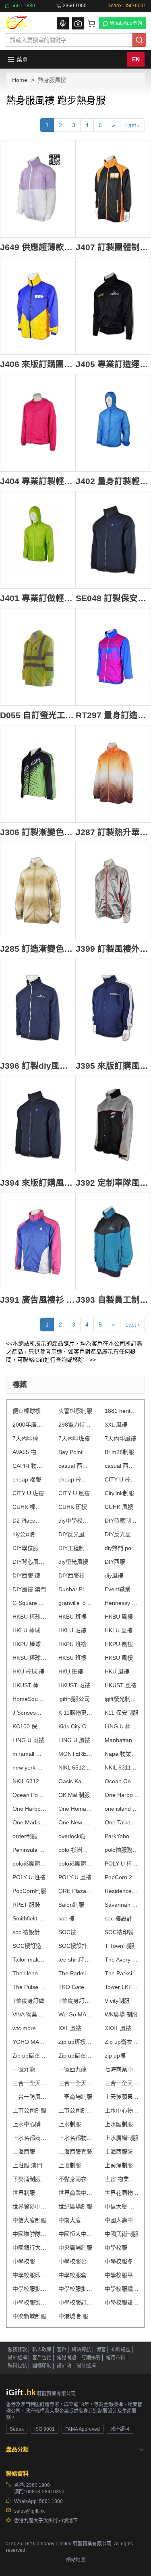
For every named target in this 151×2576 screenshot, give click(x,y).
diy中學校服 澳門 (75, 1521)
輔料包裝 (17, 2366)
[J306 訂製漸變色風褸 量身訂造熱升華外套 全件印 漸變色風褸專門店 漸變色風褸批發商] (38, 774)
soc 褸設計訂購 (29, 1932)
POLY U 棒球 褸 (122, 1864)
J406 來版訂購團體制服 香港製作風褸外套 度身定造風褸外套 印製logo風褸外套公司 (38, 364)
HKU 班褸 (71, 1671)
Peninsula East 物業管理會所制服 (29, 1850)
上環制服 (70, 2165)
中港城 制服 (73, 2316)
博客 (101, 2350)
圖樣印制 (42, 2366)
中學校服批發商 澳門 (75, 2289)
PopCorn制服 (29, 1891)
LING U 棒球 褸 (122, 1726)
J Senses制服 (29, 1713)
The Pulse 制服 (29, 1987)
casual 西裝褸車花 (122, 1466)
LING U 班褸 (28, 1740)
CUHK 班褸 (73, 1507)
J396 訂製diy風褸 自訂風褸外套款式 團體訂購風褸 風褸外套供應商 (38, 1066)
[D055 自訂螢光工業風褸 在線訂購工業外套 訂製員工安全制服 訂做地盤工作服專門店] (38, 657)
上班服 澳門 (27, 2165)
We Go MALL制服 (75, 2014)
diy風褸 (114, 1575)
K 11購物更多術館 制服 (75, 1713)
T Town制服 (120, 1946)
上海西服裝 (119, 2152)
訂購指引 (91, 2358)
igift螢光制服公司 (122, 1699)
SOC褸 (67, 1932)
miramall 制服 (29, 1754)
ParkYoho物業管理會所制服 (122, 1836)
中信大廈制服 (29, 2220)
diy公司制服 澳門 (29, 1534)
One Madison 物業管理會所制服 (29, 1822)
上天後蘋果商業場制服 (122, 2097)
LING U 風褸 (74, 1740)
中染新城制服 (29, 2316)
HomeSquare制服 (29, 1699)
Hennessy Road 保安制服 (122, 1603)
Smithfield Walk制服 (29, 1918)
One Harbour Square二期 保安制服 (29, 1809)
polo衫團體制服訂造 (75, 1864)
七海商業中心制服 (122, 2069)
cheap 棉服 (27, 1479)
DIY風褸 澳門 (29, 1589)
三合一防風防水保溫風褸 (29, 2097)
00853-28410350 (45, 2492)
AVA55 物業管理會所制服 (29, 1452)
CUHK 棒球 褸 (29, 1507)
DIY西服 (115, 1562)
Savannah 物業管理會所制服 (122, 1905)
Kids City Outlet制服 (75, 1726)
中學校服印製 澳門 (29, 2275)
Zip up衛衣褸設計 (75, 2056)
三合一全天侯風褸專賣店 (122, 2083)
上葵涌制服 (119, 2165)
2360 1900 (75, 6)
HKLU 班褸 (72, 1630)
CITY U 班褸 (28, 1493)
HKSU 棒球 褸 (29, 1658)
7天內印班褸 (74, 1438)
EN (136, 59)
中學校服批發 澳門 (29, 2289)
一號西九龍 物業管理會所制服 (75, 2069)
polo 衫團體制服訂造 (75, 1850)
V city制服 (117, 2001)
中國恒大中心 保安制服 (75, 2234)
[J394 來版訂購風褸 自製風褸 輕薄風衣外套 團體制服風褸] (38, 1124)
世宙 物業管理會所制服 (122, 2179)
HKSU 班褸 (72, 1658)
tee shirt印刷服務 (75, 1960)
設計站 (64, 2366)
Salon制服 (71, 1905)
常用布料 (116, 2358)
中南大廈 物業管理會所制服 (75, 2220)
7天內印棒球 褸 (29, 1438)
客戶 (62, 2350)
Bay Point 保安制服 (75, 1452)
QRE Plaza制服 (75, 1891)
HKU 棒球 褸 (28, 1671)
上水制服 (70, 2124)
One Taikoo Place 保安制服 (122, 1822)
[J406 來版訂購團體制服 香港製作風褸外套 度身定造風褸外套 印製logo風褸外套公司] (38, 306)
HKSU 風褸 (119, 1658)
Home (20, 80)
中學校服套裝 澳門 (75, 2275)
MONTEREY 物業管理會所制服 (75, 1754)
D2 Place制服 (29, 1521)
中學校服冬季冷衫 (122, 2261)
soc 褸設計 (118, 1918)
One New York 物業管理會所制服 (75, 1822)
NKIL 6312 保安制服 (29, 1781)
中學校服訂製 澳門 (75, 2302)
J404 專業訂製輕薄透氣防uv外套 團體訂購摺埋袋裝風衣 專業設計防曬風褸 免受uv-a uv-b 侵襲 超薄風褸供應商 (38, 481)
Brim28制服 (119, 1452)
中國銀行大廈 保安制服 (29, 2248)
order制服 (25, 1836)
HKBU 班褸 (72, 1617)
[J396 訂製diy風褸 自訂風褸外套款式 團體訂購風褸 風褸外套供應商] (38, 1007)
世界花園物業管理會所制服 (122, 2193)
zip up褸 (115, 2056)
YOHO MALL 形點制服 (29, 2042)
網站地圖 (76, 2560)
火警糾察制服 (75, 1411)
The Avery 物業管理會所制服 (122, 1960)
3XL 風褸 (116, 1425)
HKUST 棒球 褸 (29, 1685)
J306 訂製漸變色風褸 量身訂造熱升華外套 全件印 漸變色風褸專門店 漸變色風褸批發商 (38, 832)
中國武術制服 (122, 2234)
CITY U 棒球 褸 (122, 1479)
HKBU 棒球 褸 (29, 1617)
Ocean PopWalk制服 (29, 1795)
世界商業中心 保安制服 (75, 2193)
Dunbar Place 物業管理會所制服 (75, 1589)
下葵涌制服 (27, 2179)
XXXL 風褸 (118, 2028)
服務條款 (17, 2350)
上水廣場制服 (122, 2138)
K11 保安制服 (122, 1713)
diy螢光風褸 (73, 1562)
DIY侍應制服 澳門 (122, 1521)
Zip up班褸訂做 (75, 2042)
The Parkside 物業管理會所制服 (122, 1973)
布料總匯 (121, 2350)
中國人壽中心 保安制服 (122, 2220)
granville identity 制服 (75, 1603)
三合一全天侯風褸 (29, 2083)
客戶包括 (42, 2358)
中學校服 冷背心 (29, 2261)
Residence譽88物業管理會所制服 (122, 1891)
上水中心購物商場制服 (29, 2124)
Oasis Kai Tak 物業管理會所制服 (75, 1781)
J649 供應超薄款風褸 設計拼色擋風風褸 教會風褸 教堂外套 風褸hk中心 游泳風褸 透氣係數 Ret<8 (38, 247)
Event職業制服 (122, 1589)
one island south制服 (122, 1809)
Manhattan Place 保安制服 (122, 1740)
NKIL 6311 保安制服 (122, 1767)
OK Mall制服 (74, 1795)
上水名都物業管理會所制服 (75, 2138)
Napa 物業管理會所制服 (122, 1754)
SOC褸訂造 (27, 1946)
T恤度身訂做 (28, 2001)
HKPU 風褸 (119, 1644)
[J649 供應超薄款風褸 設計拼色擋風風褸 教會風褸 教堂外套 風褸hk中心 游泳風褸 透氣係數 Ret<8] (38, 189)
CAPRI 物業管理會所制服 (29, 1466)
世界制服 (24, 2193)
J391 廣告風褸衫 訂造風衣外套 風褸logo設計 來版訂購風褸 (38, 1300)
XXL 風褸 (70, 2028)
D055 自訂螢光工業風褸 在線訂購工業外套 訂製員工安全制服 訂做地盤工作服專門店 (38, 715)
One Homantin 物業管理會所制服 (75, 1809)
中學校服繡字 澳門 (122, 2289)
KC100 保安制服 (29, 1726)
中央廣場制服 (75, 2248)
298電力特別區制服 (75, 1425)
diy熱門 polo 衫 (122, 1548)
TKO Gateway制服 (75, 1987)
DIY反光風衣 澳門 (75, 1534)
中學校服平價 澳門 (122, 2275)
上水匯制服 (119, 2124)
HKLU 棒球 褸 (29, 1630)
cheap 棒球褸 (75, 1479)
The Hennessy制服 (29, 1973)
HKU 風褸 (117, 1671)
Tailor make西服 (29, 1960)
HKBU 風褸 (119, 1617)
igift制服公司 (74, 1699)
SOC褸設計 (73, 1946)
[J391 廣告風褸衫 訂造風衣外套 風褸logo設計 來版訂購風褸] (38, 1241)
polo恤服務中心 (122, 1850)
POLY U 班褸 (29, 1877)
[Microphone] (63, 23)
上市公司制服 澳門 (75, 2110)
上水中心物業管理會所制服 (122, 2110)
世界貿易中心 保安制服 (29, 2206)
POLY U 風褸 (75, 1877)
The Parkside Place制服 (75, 1973)
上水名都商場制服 (29, 2138)
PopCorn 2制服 (122, 1877)
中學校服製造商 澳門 (29, 2302)
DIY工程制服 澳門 (75, 1548)
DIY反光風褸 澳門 (122, 1534)
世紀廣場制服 (75, 2206)
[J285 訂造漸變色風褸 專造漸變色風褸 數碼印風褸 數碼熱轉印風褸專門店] (38, 890)
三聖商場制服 (75, 2097)
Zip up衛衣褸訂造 (29, 2056)
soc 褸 (66, 1918)
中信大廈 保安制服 (122, 2206)
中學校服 (116, 2248)
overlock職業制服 (75, 1836)
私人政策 (42, 2350)
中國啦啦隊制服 (29, 2234)
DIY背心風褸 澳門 (29, 1562)
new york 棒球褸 (29, 1767)
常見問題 (66, 2358)
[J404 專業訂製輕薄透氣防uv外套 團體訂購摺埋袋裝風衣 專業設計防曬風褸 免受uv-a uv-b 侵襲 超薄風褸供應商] (38, 423)
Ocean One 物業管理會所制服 (122, 1781)
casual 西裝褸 (75, 1466)
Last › (132, 125)
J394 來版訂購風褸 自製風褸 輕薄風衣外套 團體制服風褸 (38, 1183)
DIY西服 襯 (26, 1575)
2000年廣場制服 (29, 1425)
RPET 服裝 (26, 1905)
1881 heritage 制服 (122, 1411)
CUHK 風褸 (119, 1507)
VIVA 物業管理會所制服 (29, 2014)
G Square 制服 (29, 1603)
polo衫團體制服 (29, 1864)
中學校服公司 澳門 (75, 2261)
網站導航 (81, 2350)
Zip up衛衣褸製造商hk (122, 2042)
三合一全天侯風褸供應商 (75, 2083)
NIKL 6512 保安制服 (75, 1767)
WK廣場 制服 (121, 2014)
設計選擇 (17, 2358)
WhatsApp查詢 (126, 23)
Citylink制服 (119, 1493)
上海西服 (24, 2152)
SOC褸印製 (119, 1932)
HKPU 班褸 (72, 1644)
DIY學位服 (26, 1548)
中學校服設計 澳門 (122, 2302)
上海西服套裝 (75, 2152)
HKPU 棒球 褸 (29, 1644)
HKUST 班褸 (74, 1685)
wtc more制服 (29, 2028)
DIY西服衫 (71, 1575)
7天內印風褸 (120, 1438)
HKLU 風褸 (119, 1630)
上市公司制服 (29, 2110)
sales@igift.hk (29, 2511)
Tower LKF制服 (122, 1987)
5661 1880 (23, 6)
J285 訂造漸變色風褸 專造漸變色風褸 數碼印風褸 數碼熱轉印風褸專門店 (38, 949)
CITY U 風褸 (74, 1493)
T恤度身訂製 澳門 (75, 2001)
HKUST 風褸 (121, 1685)
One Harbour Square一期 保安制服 (122, 1795)
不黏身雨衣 (72, 2179)
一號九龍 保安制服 (29, 2069)
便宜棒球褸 (27, 1411)
